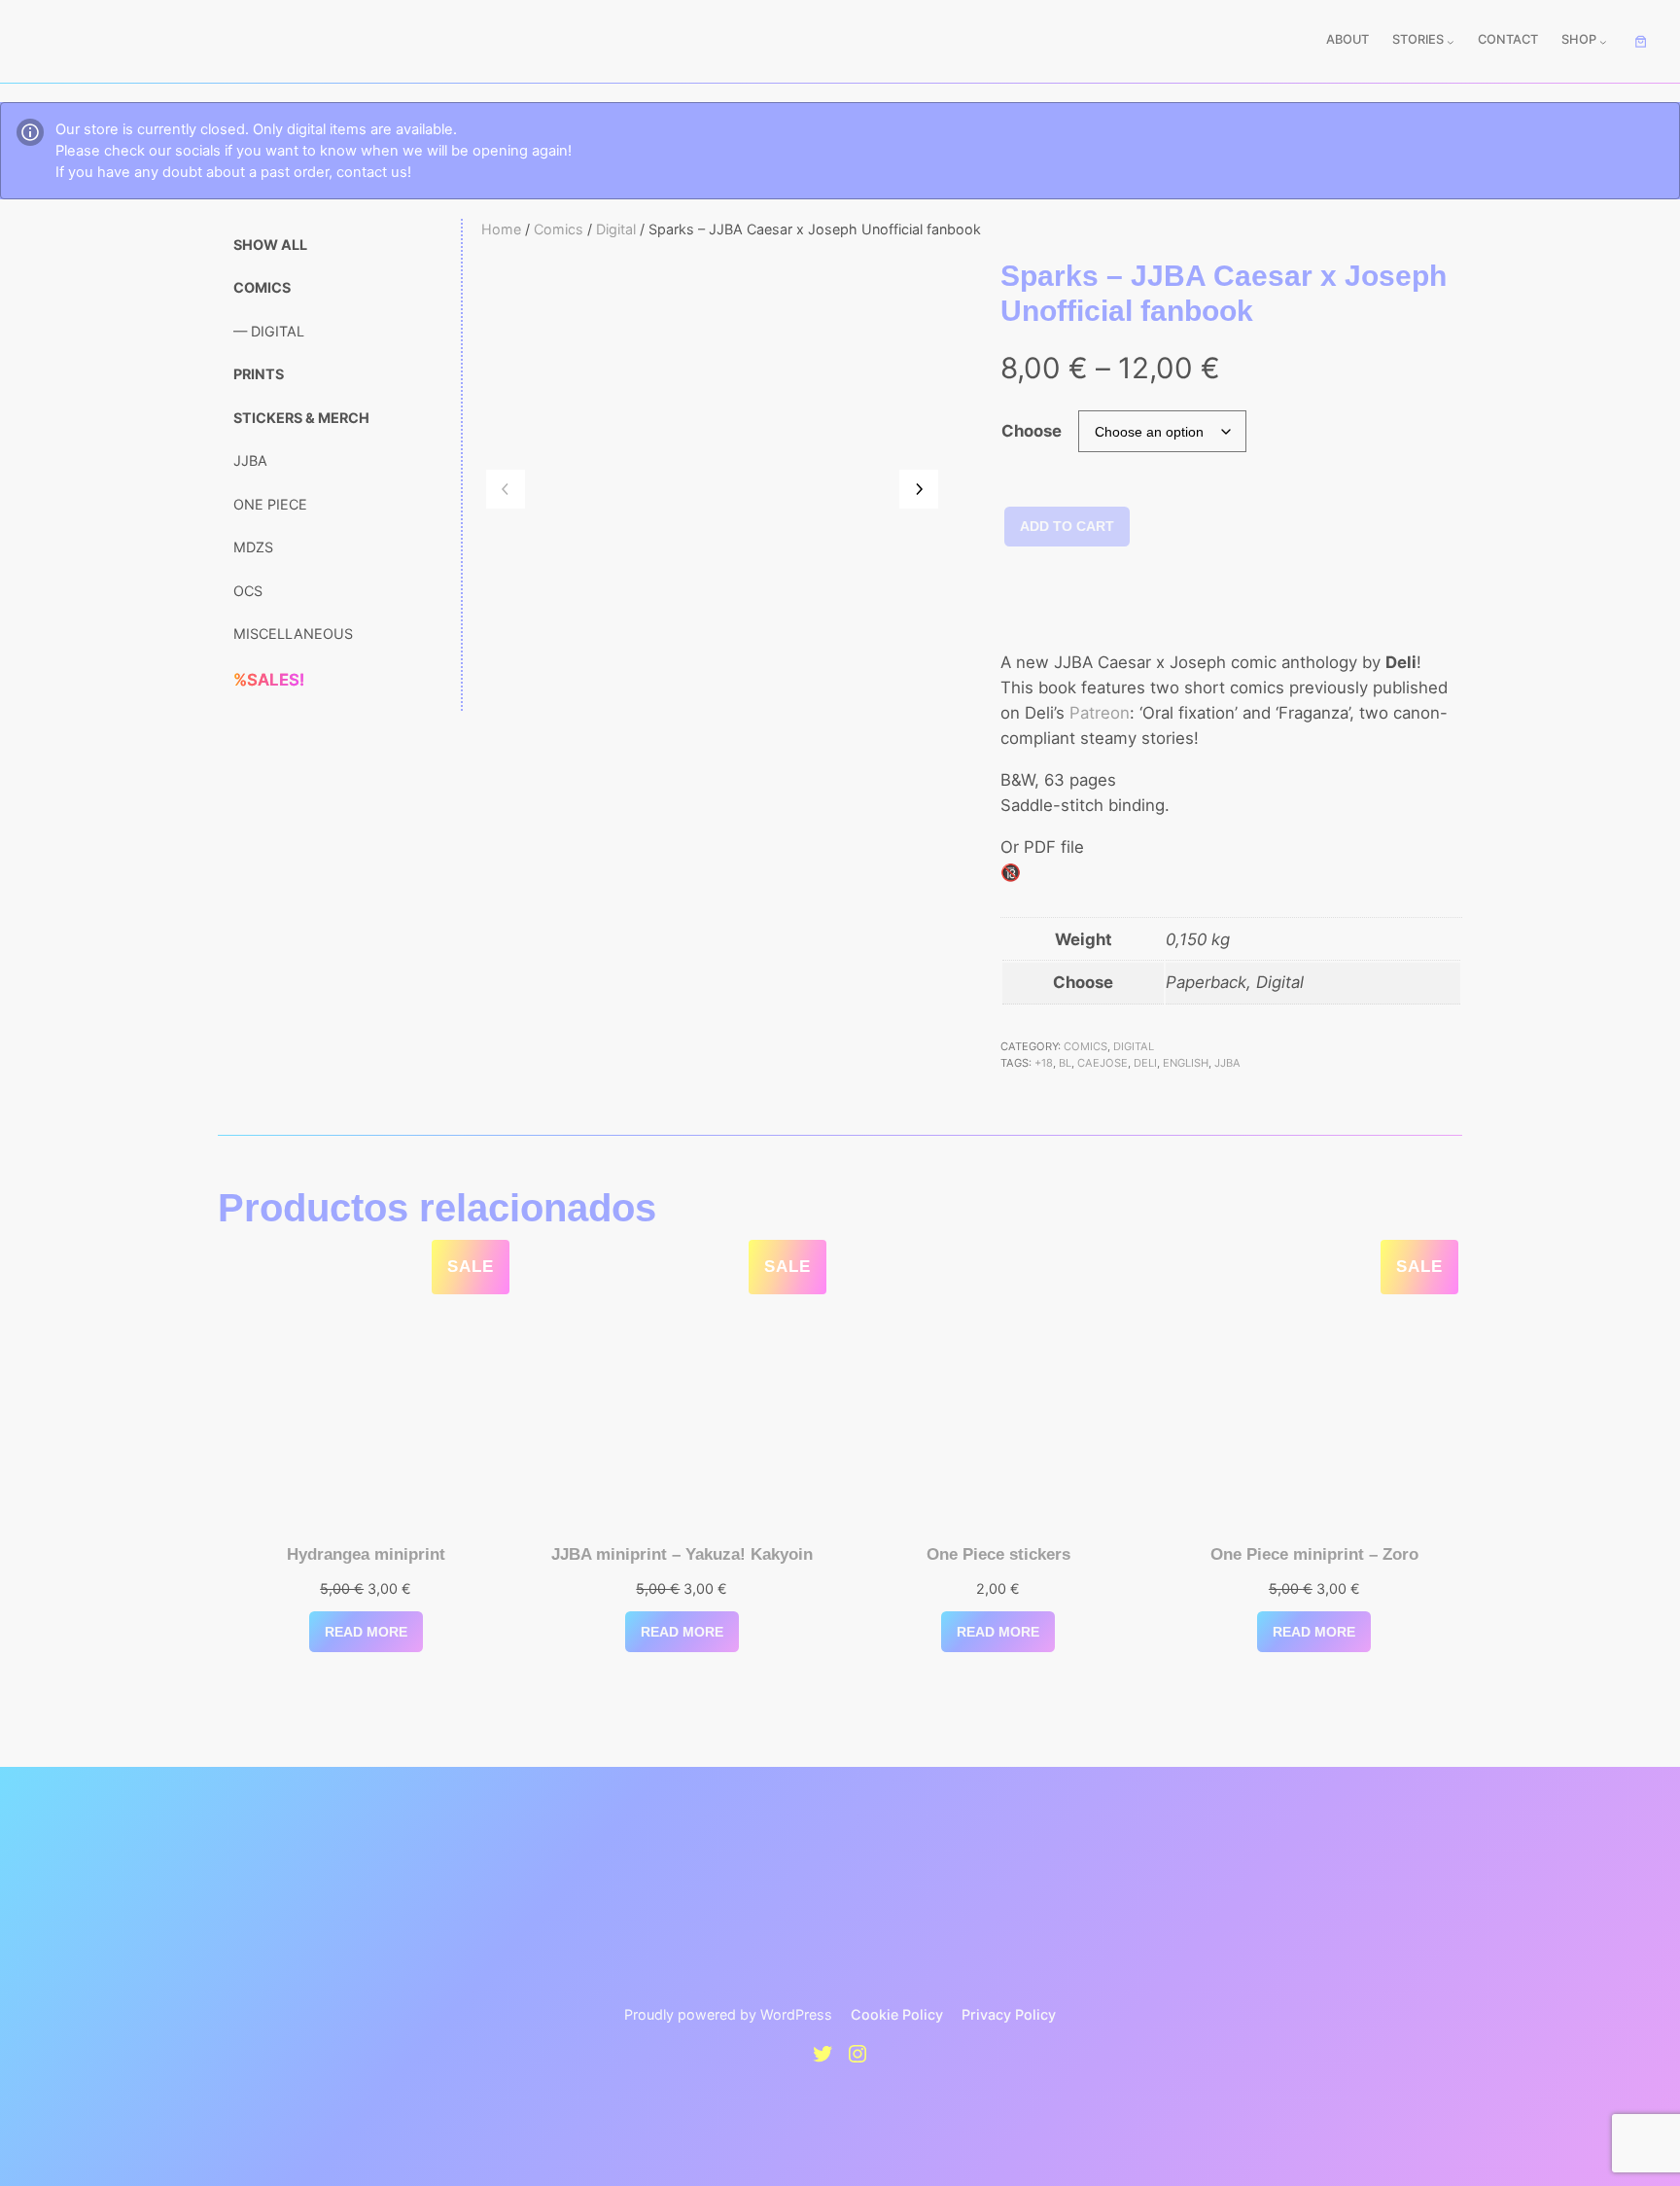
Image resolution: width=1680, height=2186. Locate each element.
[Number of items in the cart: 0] (1641, 42)
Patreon (1100, 713)
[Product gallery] (712, 490)
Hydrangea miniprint (366, 1554)
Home (501, 229)
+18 (1044, 1063)
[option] (665, 797)
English (1186, 1063)
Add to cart (1067, 526)
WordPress (796, 2014)
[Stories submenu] (1451, 42)
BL (1065, 1063)
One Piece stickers (998, 1554)
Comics (559, 229)
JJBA (1227, 1063)
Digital (616, 229)
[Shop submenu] (1603, 42)
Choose (1032, 431)
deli (1145, 1063)
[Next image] (919, 489)
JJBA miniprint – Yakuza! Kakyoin (682, 1554)
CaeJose (1102, 1063)
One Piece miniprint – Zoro (1314, 1554)
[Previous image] (506, 489)
